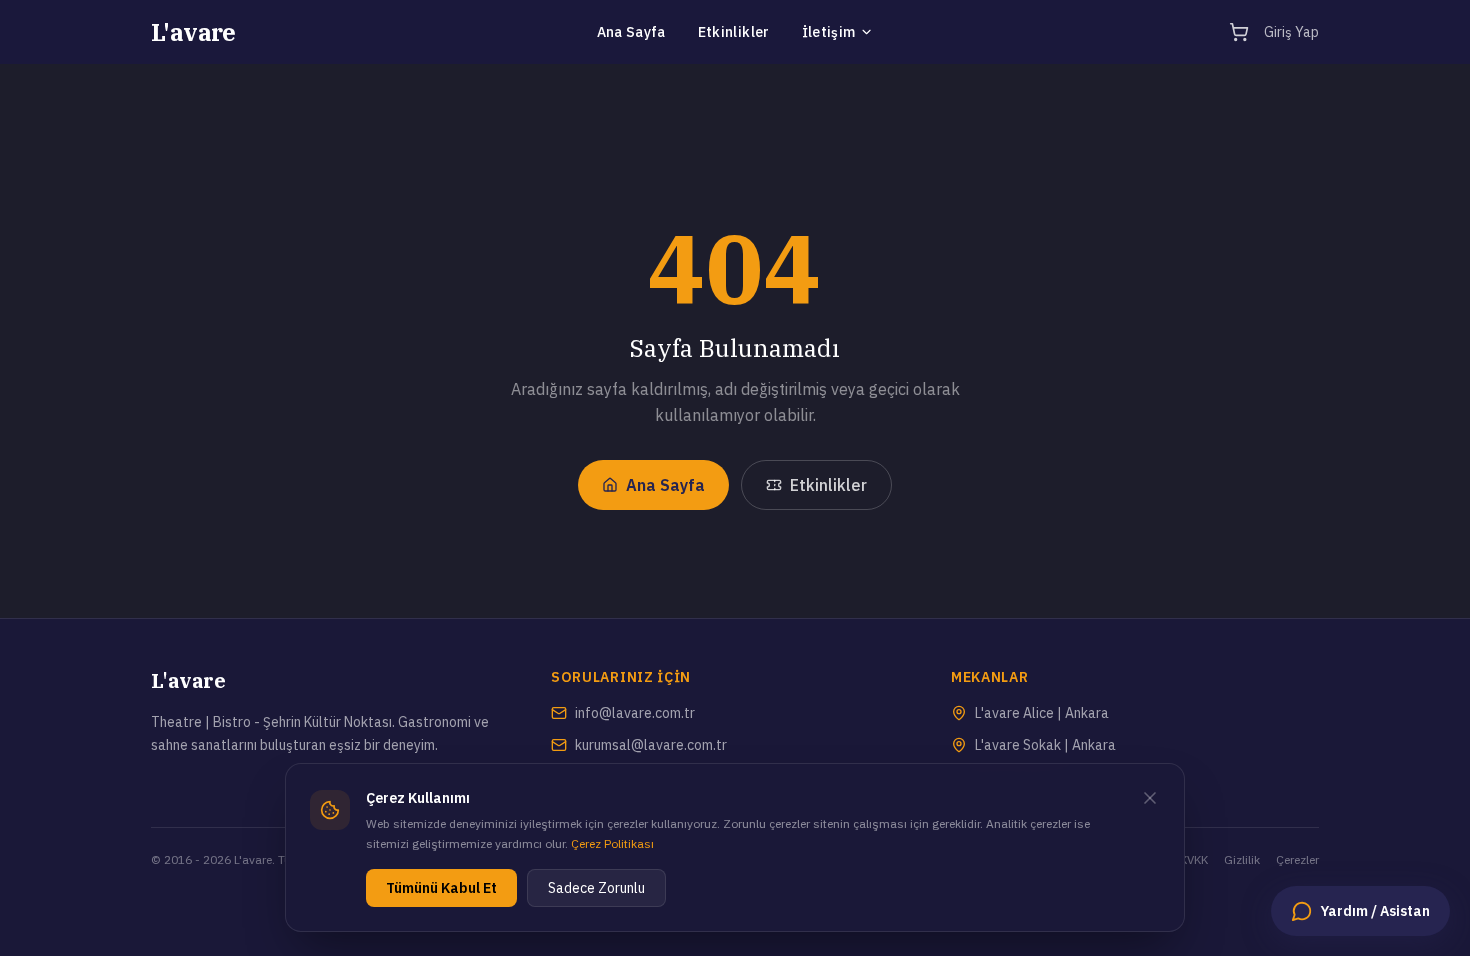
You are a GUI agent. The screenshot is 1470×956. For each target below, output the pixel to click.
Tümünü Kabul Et (441, 888)
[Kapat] (1150, 798)
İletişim (829, 32)
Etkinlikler (734, 32)
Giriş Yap (1291, 32)
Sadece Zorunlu (596, 888)
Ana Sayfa (631, 32)
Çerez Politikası (612, 843)
